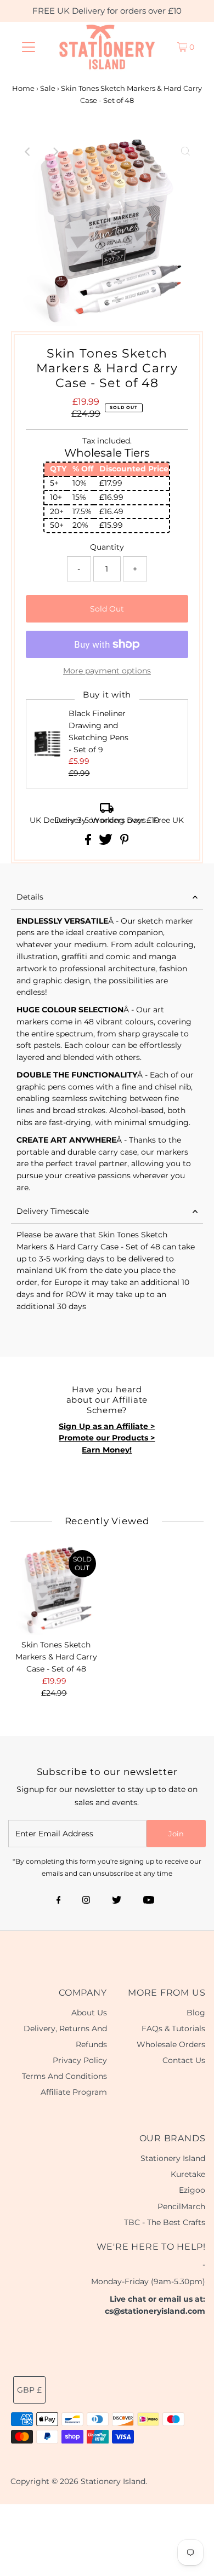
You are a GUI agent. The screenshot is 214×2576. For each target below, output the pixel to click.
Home (23, 88)
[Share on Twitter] (107, 842)
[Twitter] (117, 1901)
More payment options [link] (107, 671)
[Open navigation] (29, 47)
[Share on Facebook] (89, 842)
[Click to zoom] (185, 152)
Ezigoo (192, 2190)
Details (30, 897)
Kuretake (188, 2174)
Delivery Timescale (53, 1211)
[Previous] (29, 152)
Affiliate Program (74, 2092)
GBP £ (29, 2390)
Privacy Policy (80, 2060)
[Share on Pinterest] (125, 842)
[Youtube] (149, 1901)
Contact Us (184, 2060)
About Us (89, 2013)
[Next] (55, 152)
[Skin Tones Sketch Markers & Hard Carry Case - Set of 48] (56, 1590)
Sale (48, 88)
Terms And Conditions (64, 2076)
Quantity (107, 547)
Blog (196, 2013)
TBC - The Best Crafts (165, 2222)
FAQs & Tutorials (173, 2028)
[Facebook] (59, 1901)
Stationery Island (173, 2158)
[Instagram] (86, 1901)
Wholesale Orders (171, 2044)
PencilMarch (181, 2206)
